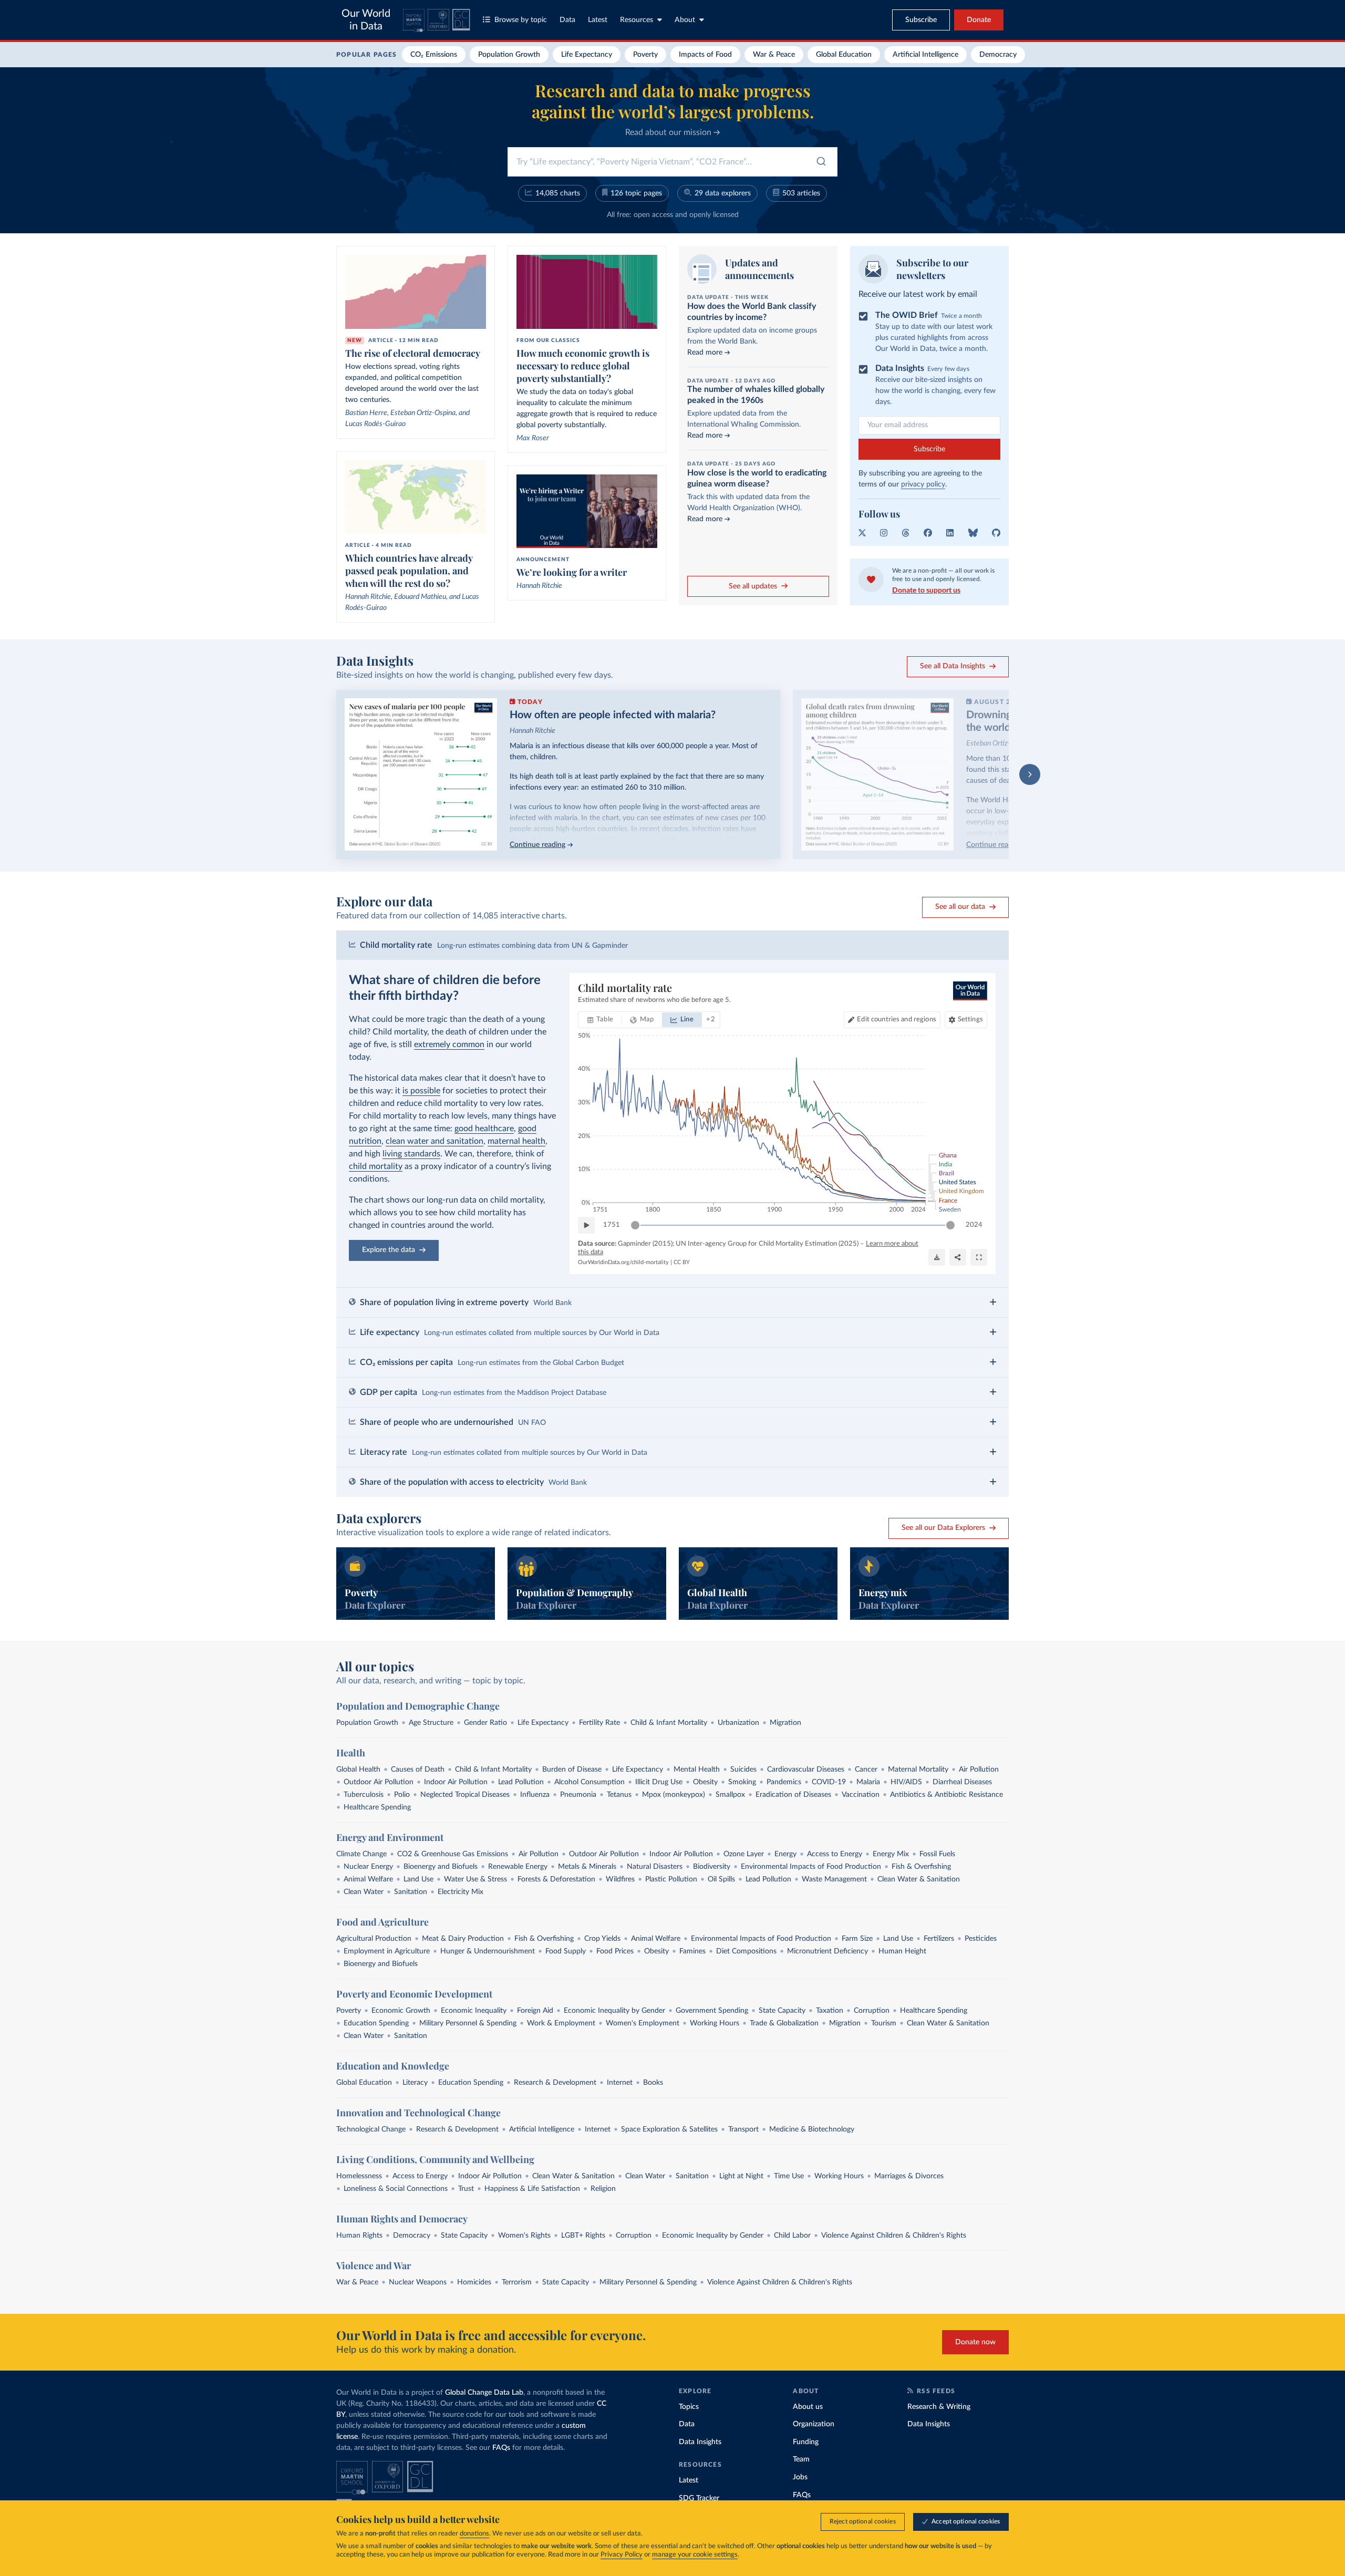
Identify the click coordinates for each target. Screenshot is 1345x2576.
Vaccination (861, 1795)
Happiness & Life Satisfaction (532, 2189)
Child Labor (792, 2236)
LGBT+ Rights (583, 2236)
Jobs (800, 2477)
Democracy (998, 55)
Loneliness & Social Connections (396, 2189)
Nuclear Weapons (418, 2282)
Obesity (705, 1782)
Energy (785, 1854)
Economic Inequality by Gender (614, 2011)
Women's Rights (524, 2236)
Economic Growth (401, 2011)
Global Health (358, 1770)
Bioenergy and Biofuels (441, 1867)
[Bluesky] (973, 533)
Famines (692, 1951)
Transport (743, 2129)
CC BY (682, 1262)
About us (808, 2407)
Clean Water (364, 1892)
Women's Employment (643, 2023)
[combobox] (672, 162)
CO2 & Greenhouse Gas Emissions (453, 1854)
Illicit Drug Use (659, 1782)
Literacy (415, 2083)
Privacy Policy (622, 2555)
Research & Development (555, 2083)
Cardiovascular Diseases (806, 1770)
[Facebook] (928, 533)
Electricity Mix (461, 1892)
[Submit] (820, 164)
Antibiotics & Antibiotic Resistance (946, 1795)
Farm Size (857, 1939)
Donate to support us (926, 591)
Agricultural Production (374, 1939)
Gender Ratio (485, 1723)
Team (801, 2459)
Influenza (535, 1795)
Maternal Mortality (918, 1770)
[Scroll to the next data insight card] (1030, 774)
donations (474, 2534)
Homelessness (359, 2176)
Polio (402, 1795)
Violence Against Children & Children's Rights (894, 2236)
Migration (785, 1723)
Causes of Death (418, 1770)
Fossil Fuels (937, 1854)
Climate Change (361, 1854)
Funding (806, 2442)
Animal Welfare (368, 1879)
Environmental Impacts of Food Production (811, 1867)
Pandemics (784, 1782)
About (685, 20)
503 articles (801, 193)
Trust (466, 2189)
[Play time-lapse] (586, 1225)
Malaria (868, 1782)
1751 (612, 1225)
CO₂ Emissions (434, 55)
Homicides (474, 2282)
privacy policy (923, 484)
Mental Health (697, 1770)
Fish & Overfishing (921, 1867)
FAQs (501, 2448)
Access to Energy (835, 1854)
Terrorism (517, 2282)
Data (567, 20)
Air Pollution (979, 1770)
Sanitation (411, 1892)
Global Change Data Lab (484, 2393)
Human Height (902, 1951)
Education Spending (376, 2023)
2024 (974, 1225)
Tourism (884, 2023)
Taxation (830, 2011)
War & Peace (774, 55)
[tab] (600, 1020)
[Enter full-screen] (979, 1257)
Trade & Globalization (784, 2023)
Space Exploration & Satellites (669, 2129)
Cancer (866, 1770)
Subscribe (929, 449)
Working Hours (715, 2023)
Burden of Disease (572, 1770)
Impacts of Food (705, 55)
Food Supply (566, 1951)
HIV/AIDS (906, 1782)
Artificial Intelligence (925, 55)
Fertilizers (939, 1939)
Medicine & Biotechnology (812, 2129)
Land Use (418, 1879)
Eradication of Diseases (793, 1795)
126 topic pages (636, 193)
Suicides (743, 1770)
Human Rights (359, 2236)
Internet (620, 2083)
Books (653, 2083)
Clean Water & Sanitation (919, 1879)
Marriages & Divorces (909, 2176)
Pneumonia (578, 1795)
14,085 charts (558, 193)
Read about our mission (669, 132)
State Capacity (782, 2011)
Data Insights (700, 2442)
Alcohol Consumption (589, 1782)
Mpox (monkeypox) (674, 1795)
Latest (598, 20)
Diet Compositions (746, 1951)
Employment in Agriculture (387, 1951)
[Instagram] (884, 533)
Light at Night (741, 2176)
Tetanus (619, 1795)
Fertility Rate (599, 1723)
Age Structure (431, 1723)
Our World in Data (366, 20)
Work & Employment (561, 2023)
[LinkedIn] (950, 533)
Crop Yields (602, 1939)
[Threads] (906, 533)
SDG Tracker (699, 2498)
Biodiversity (712, 1867)
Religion (603, 2189)
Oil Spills (721, 1879)
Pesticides (981, 1939)
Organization (814, 2424)
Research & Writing (939, 2407)
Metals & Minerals (587, 1867)
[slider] (635, 1225)
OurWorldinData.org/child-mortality (623, 1262)
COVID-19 (829, 1782)
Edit (896, 1020)
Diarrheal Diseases (962, 1782)
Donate (979, 20)
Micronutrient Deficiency (827, 1951)
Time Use (789, 2176)
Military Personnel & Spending (468, 2023)
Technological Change (371, 2129)
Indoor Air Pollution (456, 1782)
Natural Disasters (655, 1867)
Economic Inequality (474, 2011)
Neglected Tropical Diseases (465, 1795)
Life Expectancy (587, 55)
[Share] (958, 1257)
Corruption (872, 2011)
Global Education (844, 55)
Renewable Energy (518, 1867)
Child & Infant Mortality (669, 1723)
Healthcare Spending (377, 1807)
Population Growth (509, 55)
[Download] (937, 1257)
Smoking (742, 1782)
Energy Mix (891, 1854)
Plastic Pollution (671, 1879)
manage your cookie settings (695, 2555)
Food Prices (615, 1951)
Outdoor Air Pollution (379, 1782)
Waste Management (834, 1879)
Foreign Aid (535, 2011)
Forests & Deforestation (556, 1879)
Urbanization (738, 1723)
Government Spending (712, 2011)
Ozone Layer (744, 1854)
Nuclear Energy (368, 1867)
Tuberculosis (364, 1795)
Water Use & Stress (475, 1879)
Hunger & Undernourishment (488, 1951)
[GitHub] (996, 533)
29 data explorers (723, 193)
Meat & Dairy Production (463, 1939)
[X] (862, 533)
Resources (637, 20)
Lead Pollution (521, 1782)
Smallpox (730, 1795)
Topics (689, 2407)
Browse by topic (521, 20)
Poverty (645, 55)
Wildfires (620, 1879)
